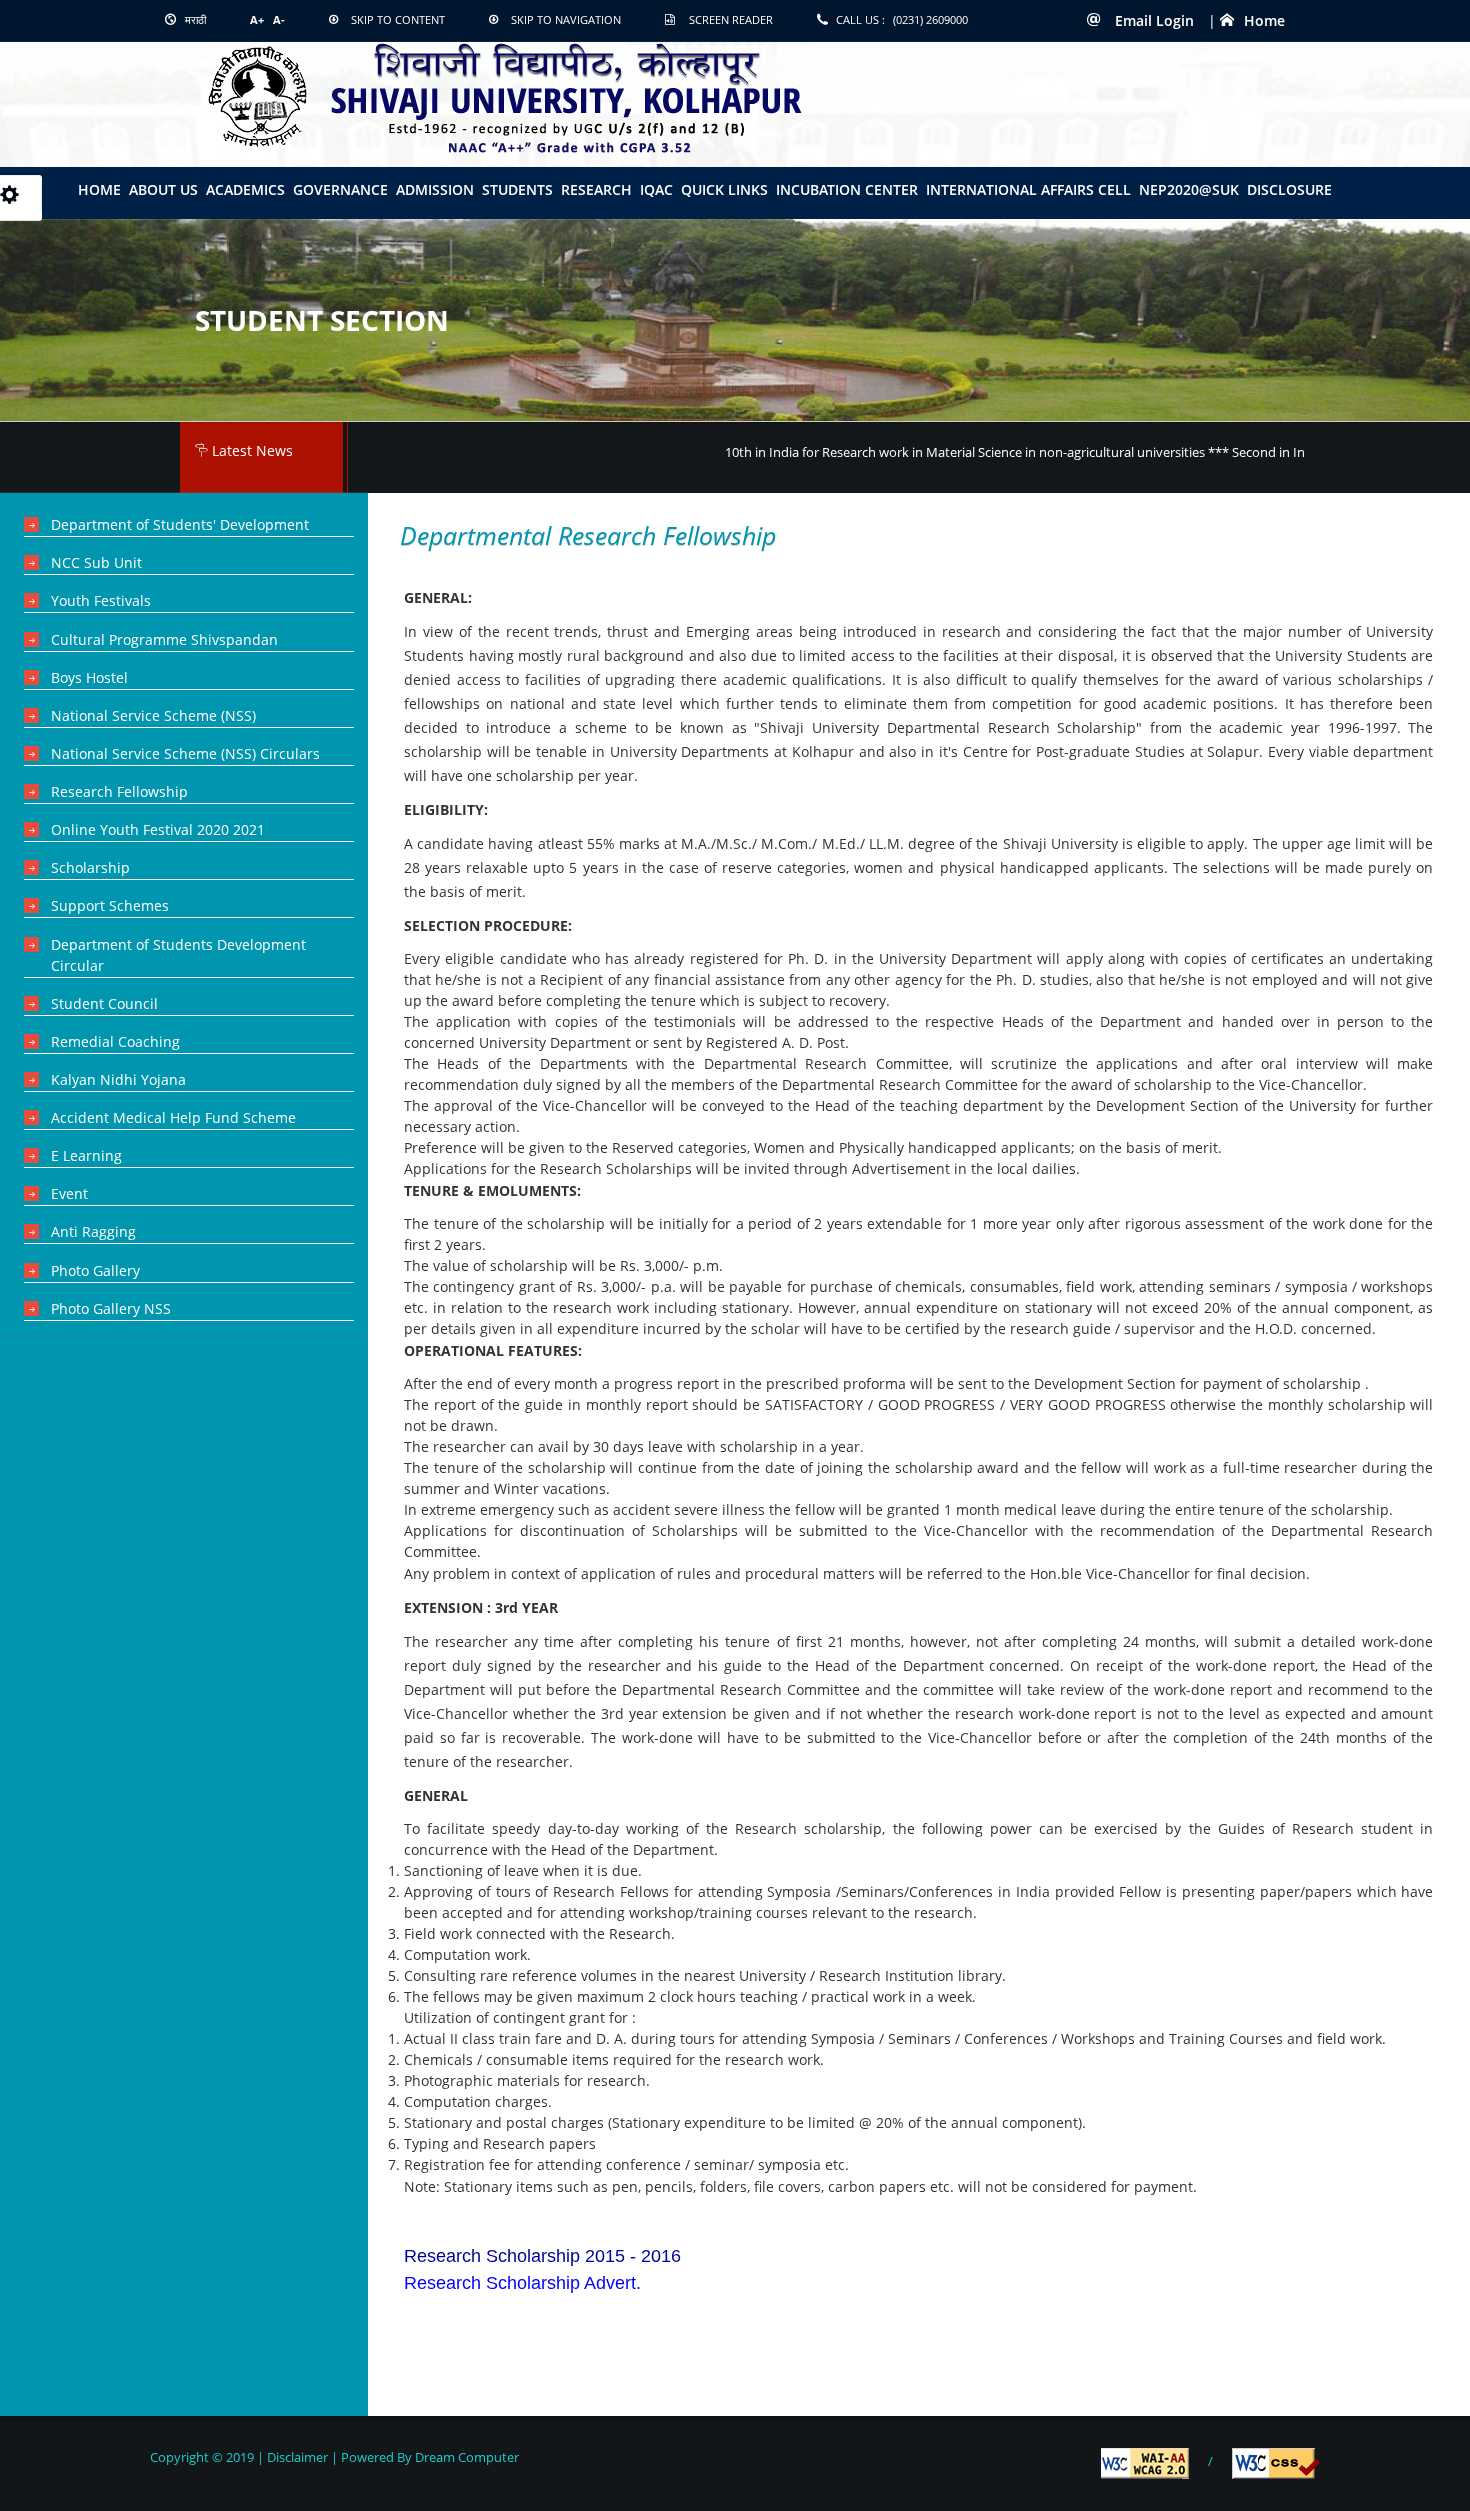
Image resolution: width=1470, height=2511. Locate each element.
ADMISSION (435, 189)
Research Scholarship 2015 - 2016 (542, 2256)
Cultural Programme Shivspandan (164, 639)
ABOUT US (163, 189)
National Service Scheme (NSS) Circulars (185, 753)
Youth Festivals (101, 600)
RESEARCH (596, 189)
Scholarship (90, 867)
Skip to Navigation (566, 19)
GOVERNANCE (340, 189)
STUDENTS (517, 189)
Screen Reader (731, 19)
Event (69, 1193)
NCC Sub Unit (96, 562)
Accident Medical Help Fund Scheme (173, 1117)
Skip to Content (398, 19)
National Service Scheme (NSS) (153, 715)
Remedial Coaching (115, 1041)
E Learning (86, 1155)
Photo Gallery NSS (111, 1308)
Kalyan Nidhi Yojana (118, 1079)
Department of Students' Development (180, 524)
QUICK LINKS (724, 189)
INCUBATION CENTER (847, 189)
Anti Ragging (93, 1231)
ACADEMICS (245, 189)
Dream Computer (465, 2457)
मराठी (194, 19)
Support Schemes (110, 905)
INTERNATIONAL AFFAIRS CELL (1028, 189)
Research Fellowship (119, 791)
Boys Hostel (89, 677)
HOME (99, 189)
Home (1264, 20)
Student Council (104, 1003)
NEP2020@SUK (1189, 189)
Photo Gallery (95, 1270)
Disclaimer (297, 2457)
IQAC (656, 189)
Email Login (1152, 20)
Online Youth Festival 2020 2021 (158, 829)
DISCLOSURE (1289, 189)
